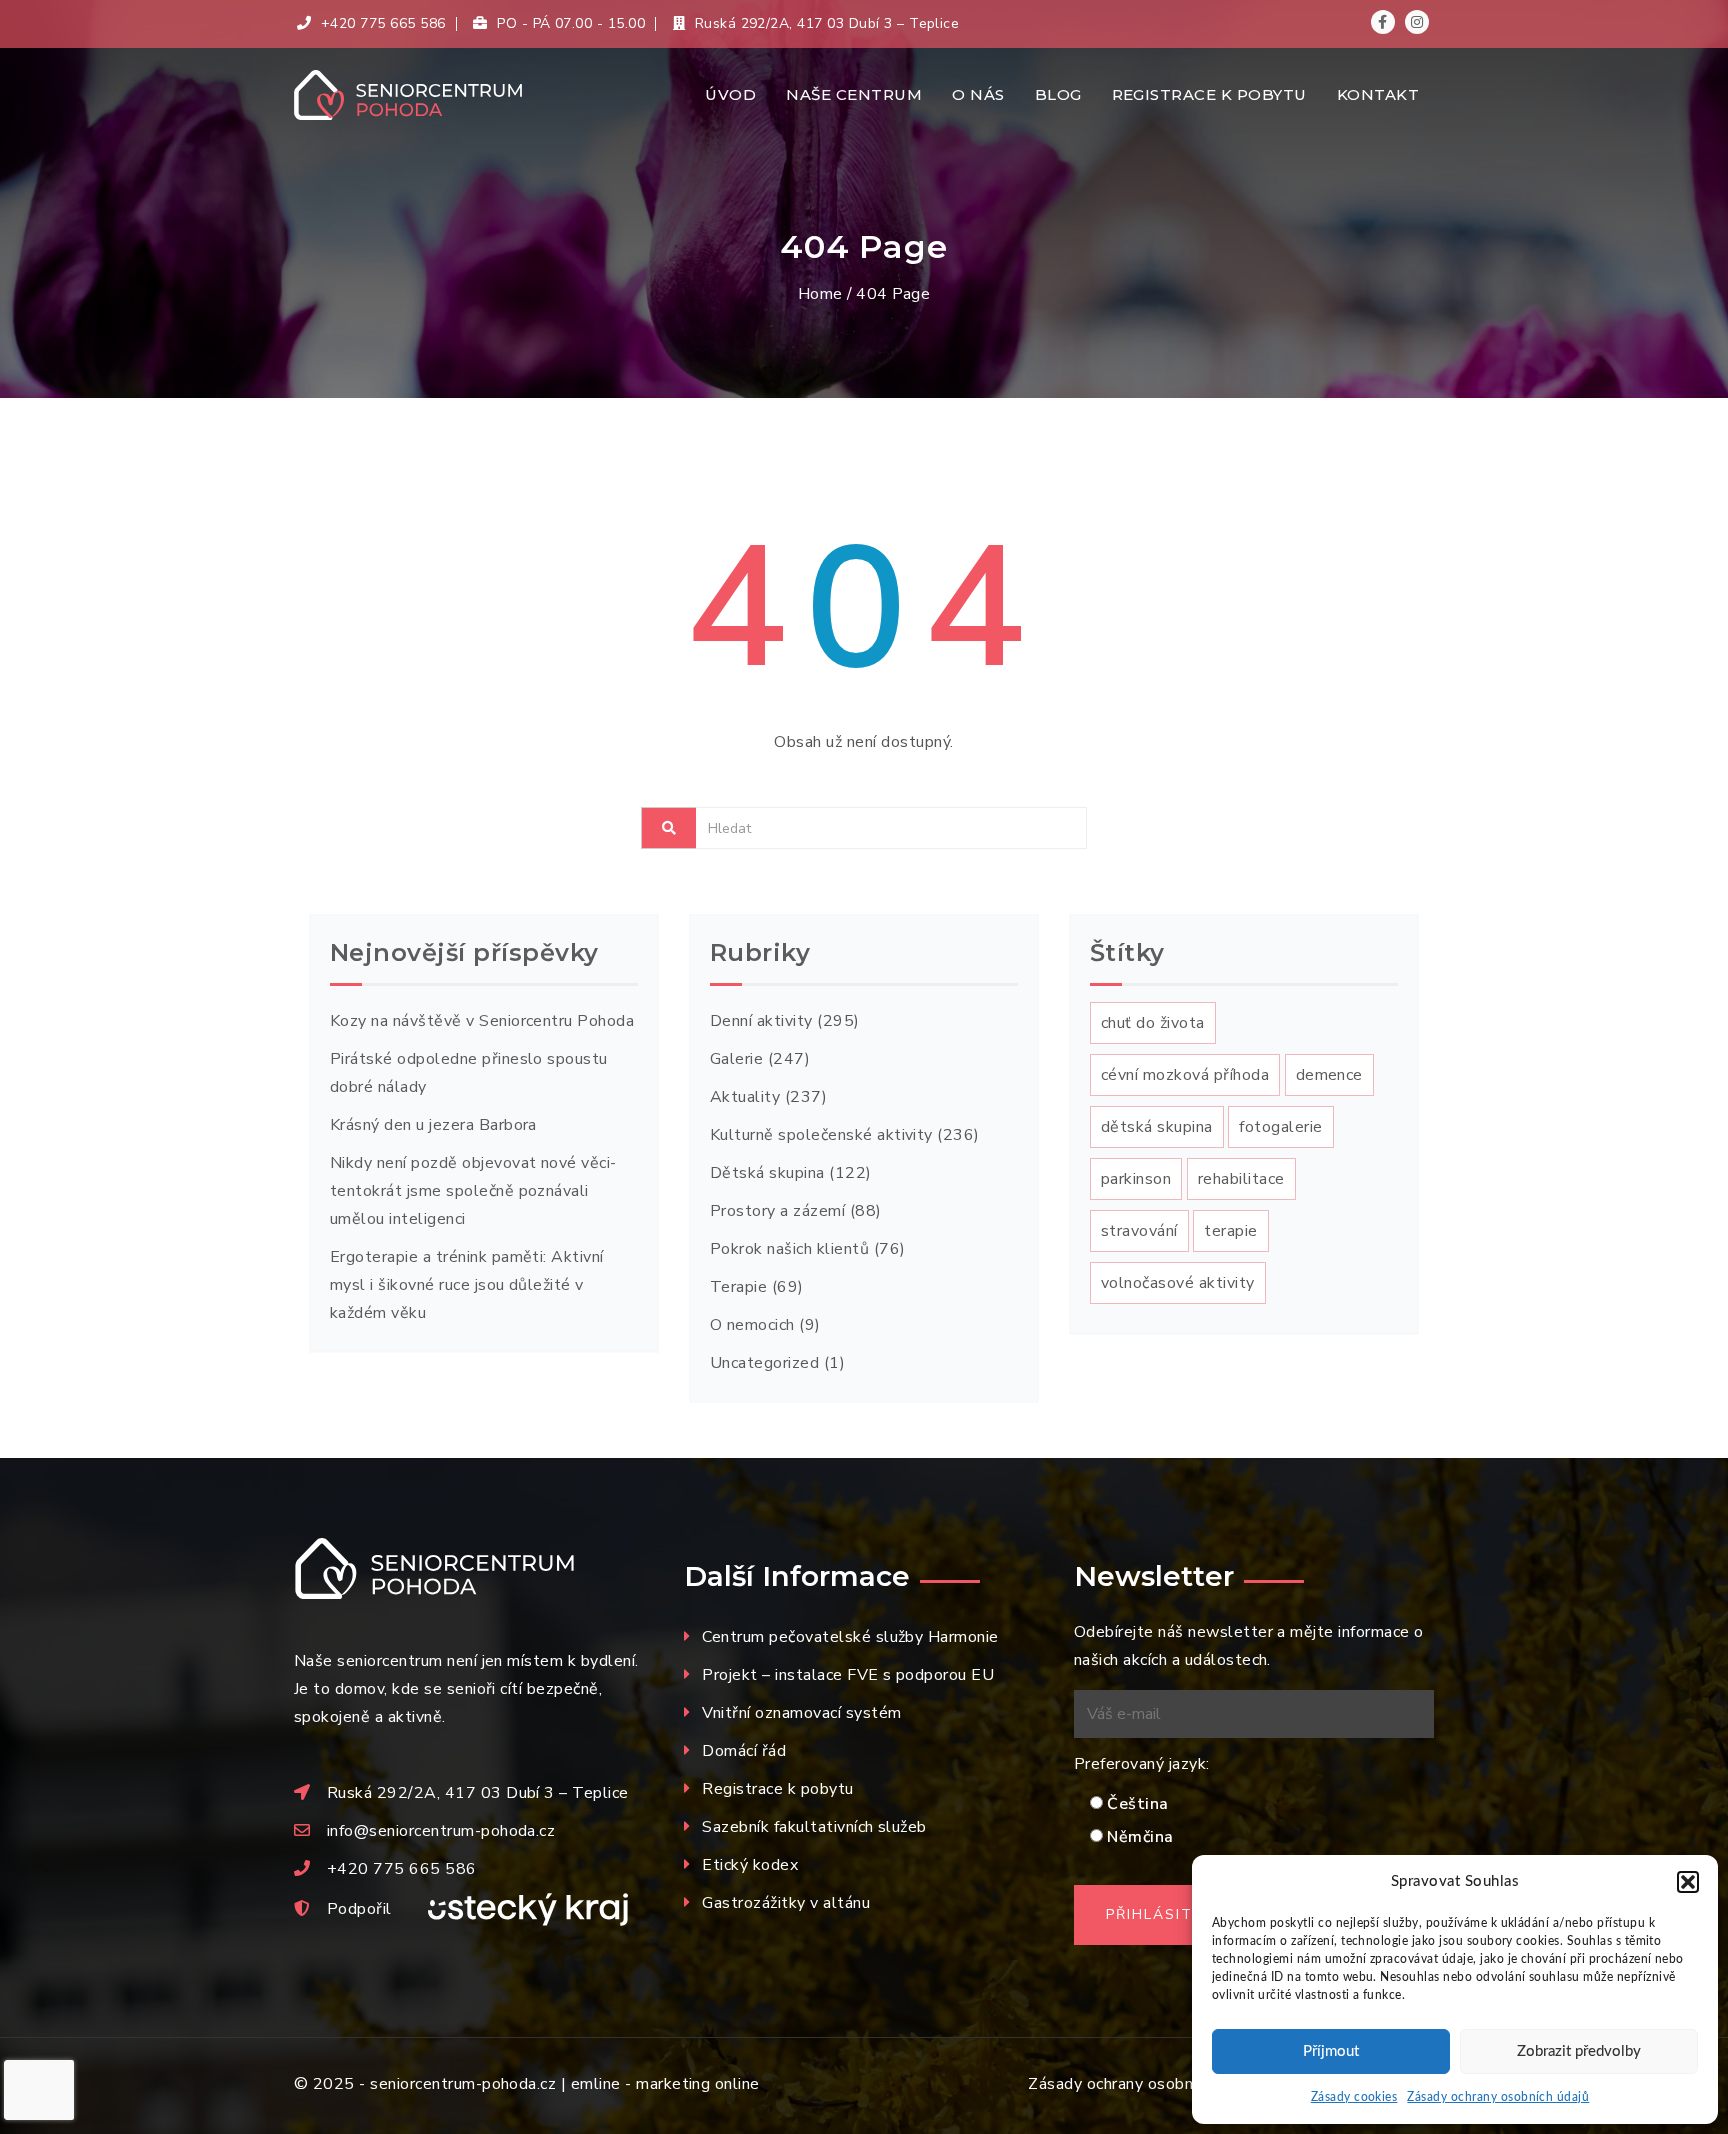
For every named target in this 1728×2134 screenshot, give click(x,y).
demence (1329, 1075)
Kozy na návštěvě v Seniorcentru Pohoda (482, 1021)
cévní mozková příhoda (1185, 1075)
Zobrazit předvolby (1579, 2051)
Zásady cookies (1354, 2097)
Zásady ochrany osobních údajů (1498, 2097)
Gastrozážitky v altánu (786, 1903)
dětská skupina (1157, 1127)
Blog (1058, 94)
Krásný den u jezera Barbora (433, 1125)
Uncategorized (764, 1363)
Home (820, 294)
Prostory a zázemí (777, 1211)
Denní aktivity (761, 1021)
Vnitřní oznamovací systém (801, 1713)
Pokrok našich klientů (789, 1249)
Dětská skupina (767, 1173)
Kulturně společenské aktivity (821, 1135)
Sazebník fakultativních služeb (814, 1827)
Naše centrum (854, 94)
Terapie (738, 1287)
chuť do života (1153, 1023)
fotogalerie (1280, 1127)
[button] (1688, 1882)
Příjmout (1331, 2051)
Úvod (730, 94)
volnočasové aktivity (1178, 1283)
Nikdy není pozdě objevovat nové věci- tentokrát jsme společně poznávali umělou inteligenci (473, 1191)
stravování (1139, 1231)
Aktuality (745, 1097)
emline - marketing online (665, 2084)
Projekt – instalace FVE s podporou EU (848, 1675)
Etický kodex (750, 1865)
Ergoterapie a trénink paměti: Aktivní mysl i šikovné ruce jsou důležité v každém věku (467, 1285)
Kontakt (1378, 94)
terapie (1230, 1231)
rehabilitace (1241, 1179)
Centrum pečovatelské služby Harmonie (850, 1637)
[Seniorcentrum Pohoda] (425, 95)
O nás (978, 94)
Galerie (736, 1059)
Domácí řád (744, 1751)
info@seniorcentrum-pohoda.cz (441, 1831)
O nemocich (752, 1325)
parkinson (1136, 1179)
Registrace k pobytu (1209, 94)
